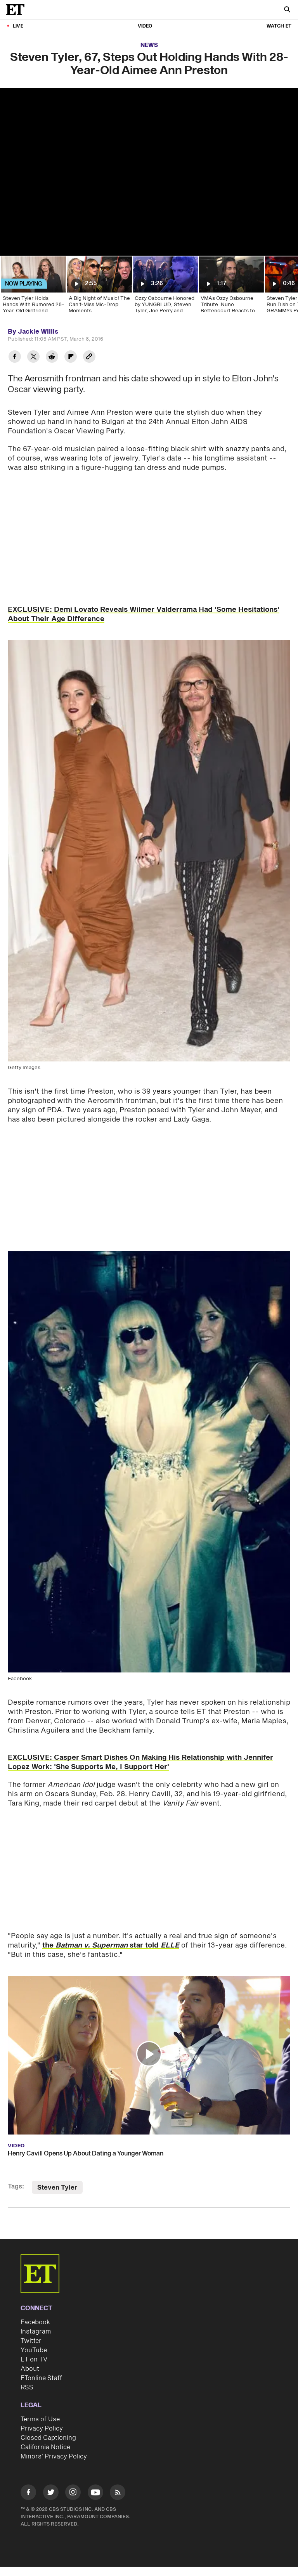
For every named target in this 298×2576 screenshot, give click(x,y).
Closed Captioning (48, 2438)
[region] (149, 172)
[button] (149, 2054)
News (149, 45)
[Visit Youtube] (95, 2492)
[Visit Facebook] (28, 2494)
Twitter (31, 2341)
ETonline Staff (41, 2378)
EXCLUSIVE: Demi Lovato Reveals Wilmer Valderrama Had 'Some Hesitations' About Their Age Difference (144, 614)
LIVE (18, 26)
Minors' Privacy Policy (54, 2457)
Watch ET (279, 26)
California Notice (45, 2447)
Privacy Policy (42, 2429)
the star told (111, 1945)
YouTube (34, 2350)
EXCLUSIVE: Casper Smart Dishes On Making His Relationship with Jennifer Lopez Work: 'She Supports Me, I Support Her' (140, 1762)
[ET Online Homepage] (17, 10)
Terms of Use (40, 2419)
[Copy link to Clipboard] (89, 357)
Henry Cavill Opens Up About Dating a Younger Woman (86, 2154)
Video (145, 26)
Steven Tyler (57, 2188)
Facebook (35, 2322)
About (30, 2369)
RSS (27, 2387)
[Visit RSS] (118, 2494)
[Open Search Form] (287, 10)
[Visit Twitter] (51, 2494)
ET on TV (34, 2360)
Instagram (36, 2332)
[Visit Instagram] (73, 2494)
